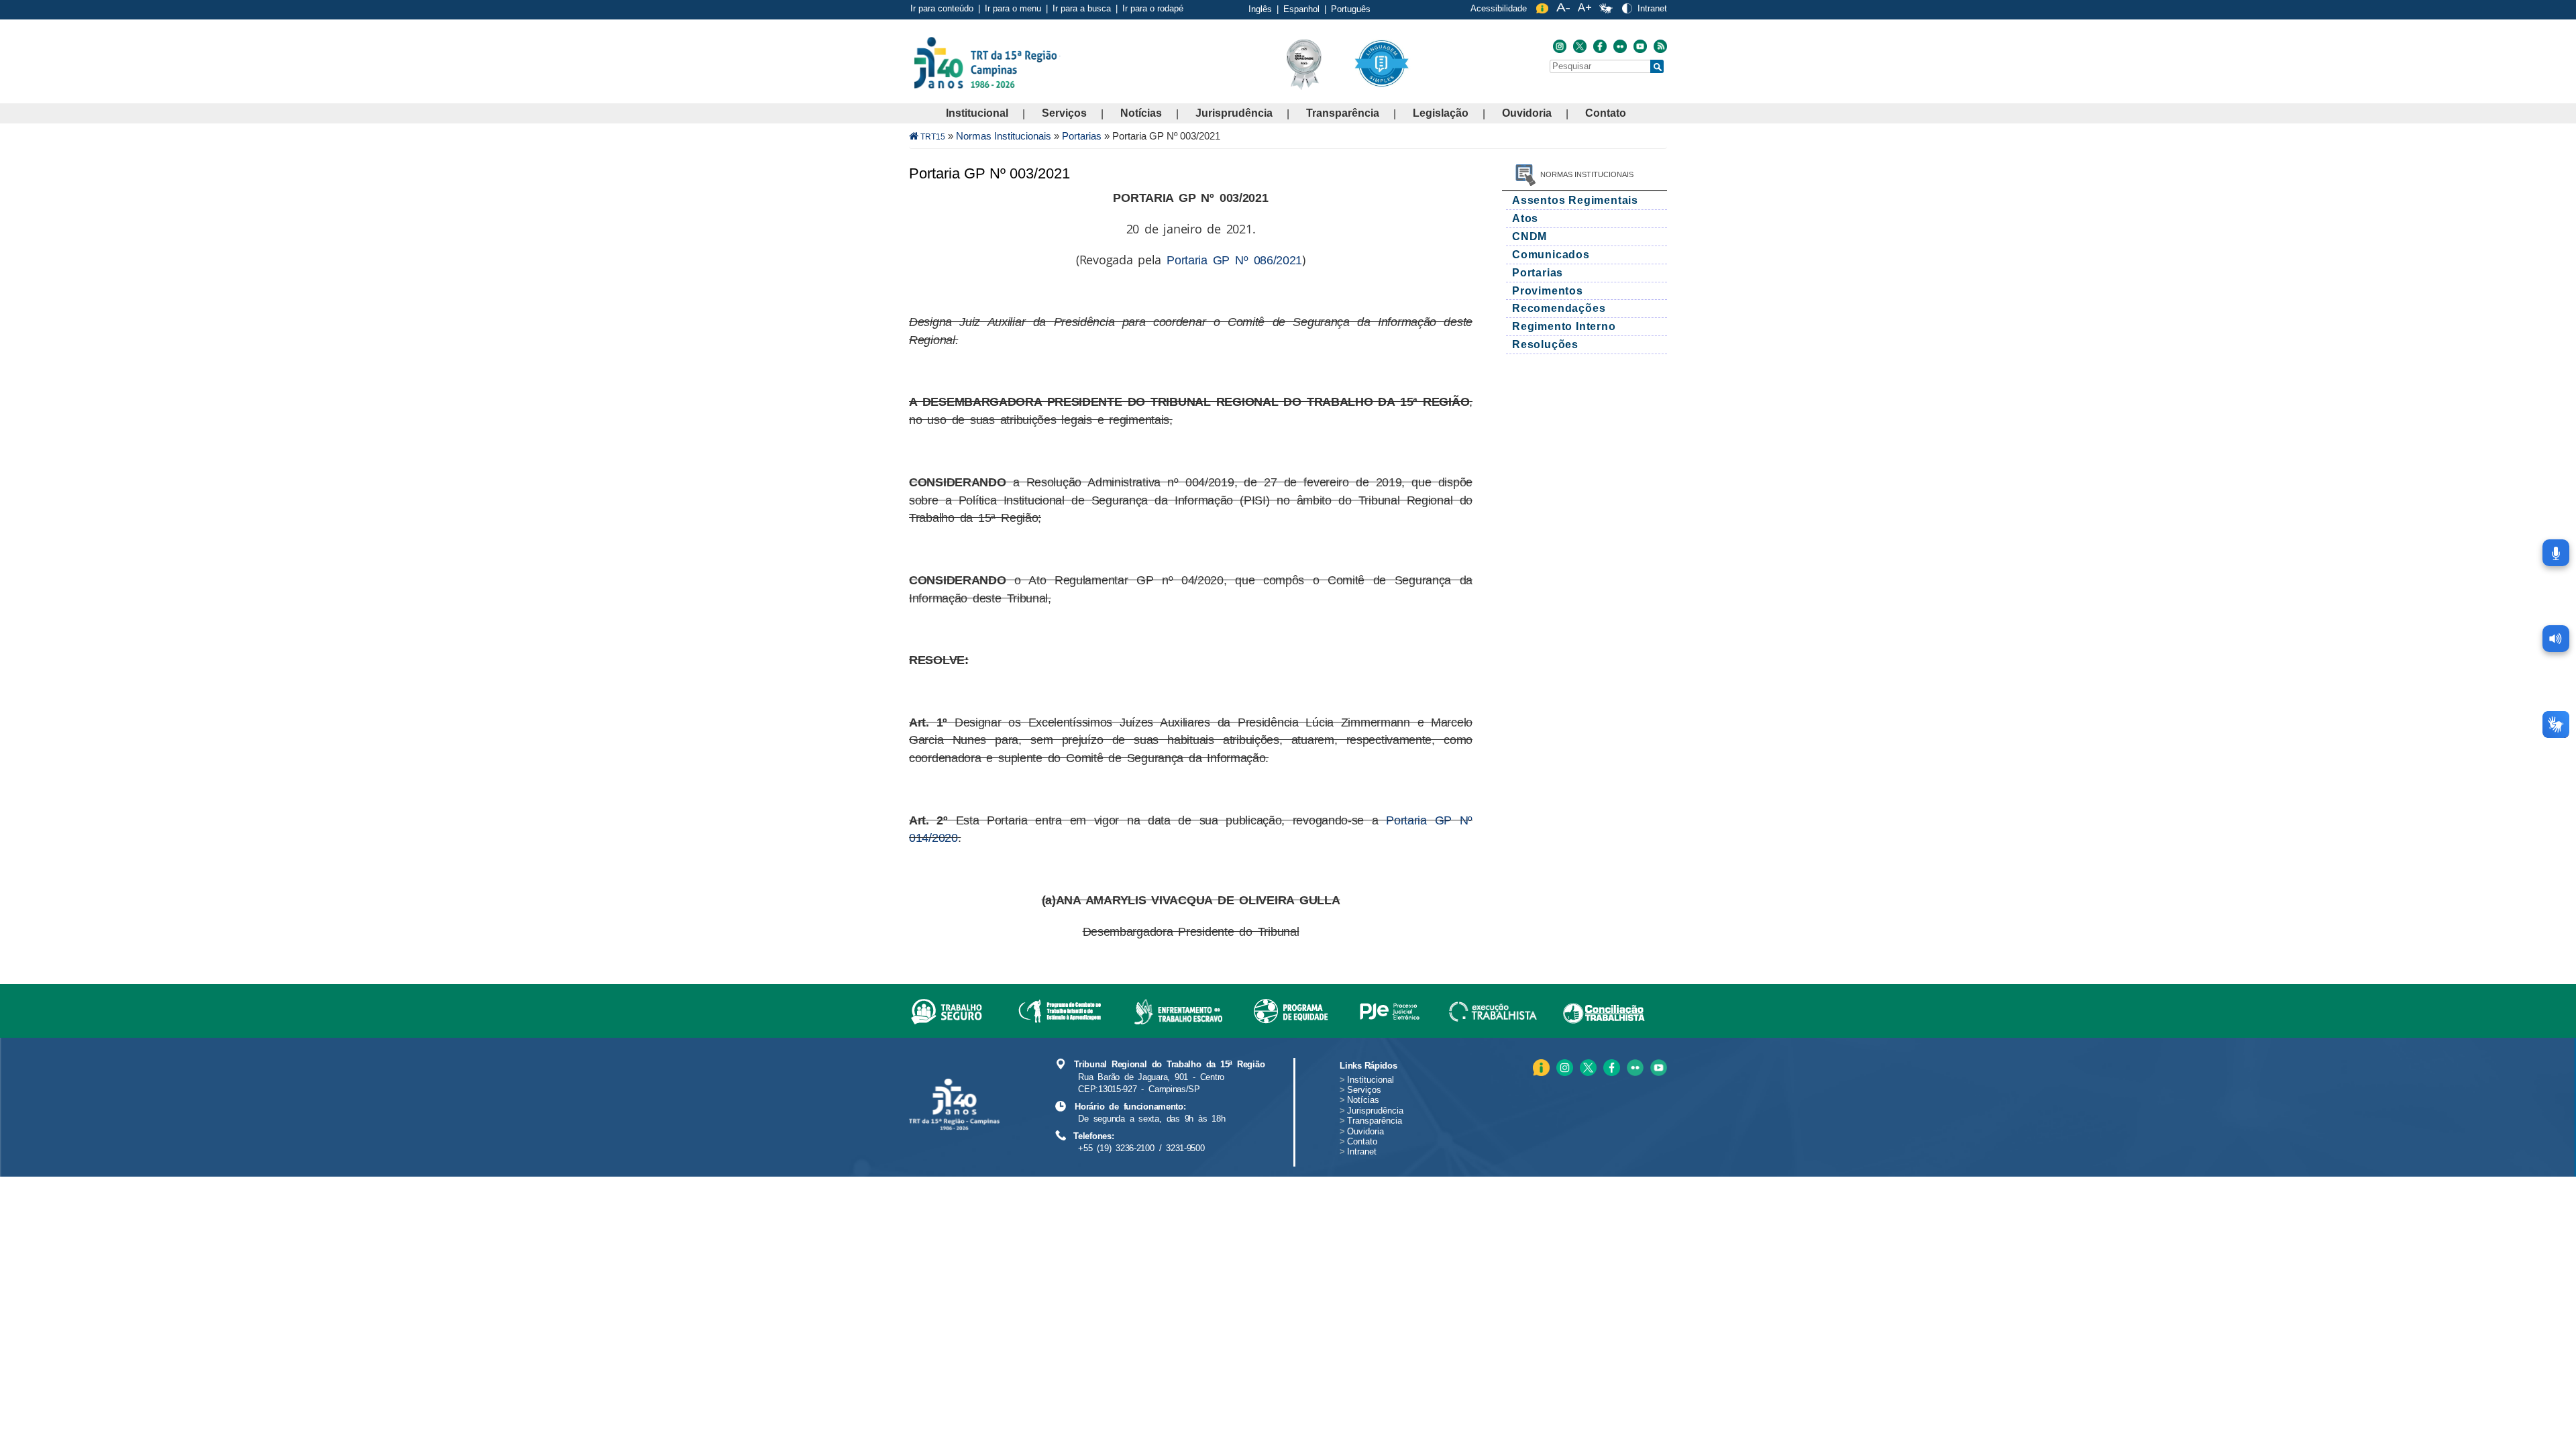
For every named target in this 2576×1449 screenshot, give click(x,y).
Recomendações (1559, 308)
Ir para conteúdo (942, 8)
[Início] (1059, 62)
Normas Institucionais (1004, 136)
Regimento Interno (1564, 326)
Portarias (1082, 136)
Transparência (1343, 113)
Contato (1606, 113)
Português (1351, 9)
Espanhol (1301, 9)
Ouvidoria (1527, 113)
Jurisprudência (1234, 113)
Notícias (1141, 113)
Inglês (1260, 9)
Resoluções (1545, 344)
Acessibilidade (1499, 8)
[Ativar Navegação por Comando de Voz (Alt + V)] (2556, 553)
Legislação (1441, 113)
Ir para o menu (1013, 8)
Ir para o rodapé (1153, 8)
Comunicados (1551, 255)
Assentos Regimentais (1575, 200)
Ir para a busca (1082, 8)
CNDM (1529, 236)
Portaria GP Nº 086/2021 (1234, 260)
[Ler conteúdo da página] (2556, 639)
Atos (1525, 218)
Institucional (977, 113)
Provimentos (1548, 291)
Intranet (1652, 8)
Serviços (1064, 113)
